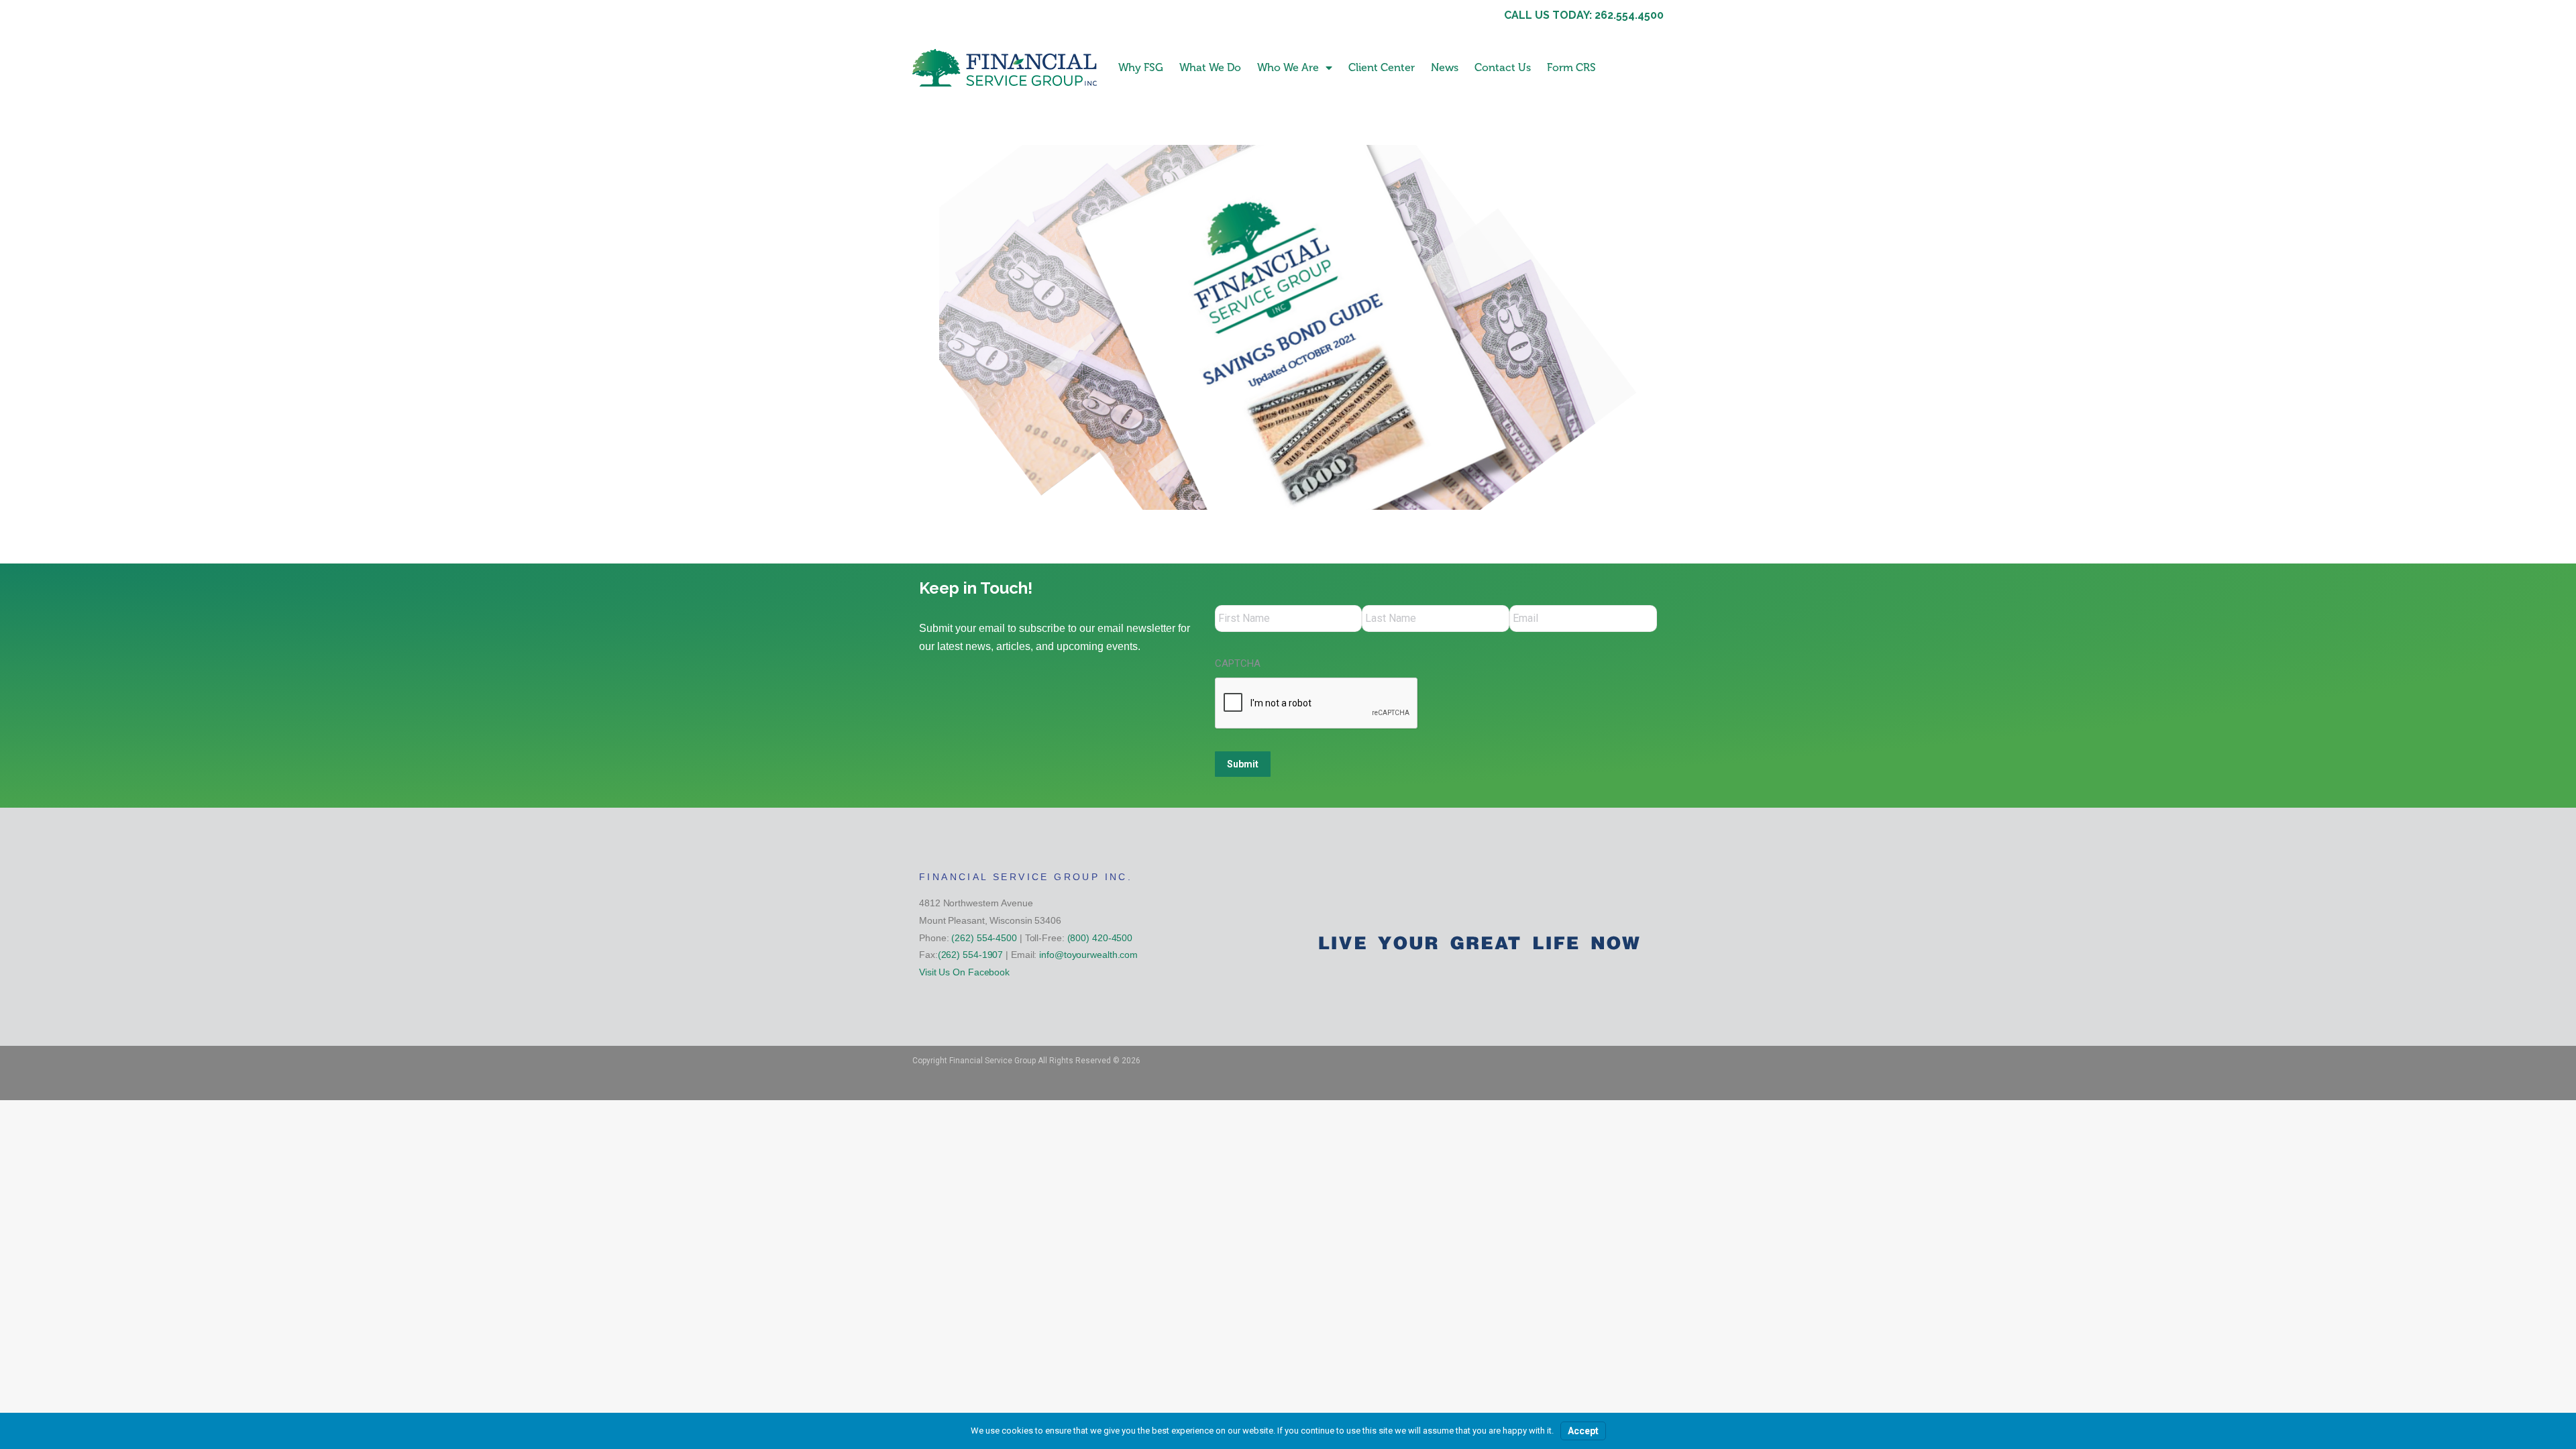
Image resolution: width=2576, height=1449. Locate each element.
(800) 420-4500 (1100, 938)
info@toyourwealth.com (1088, 955)
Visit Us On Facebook (964, 972)
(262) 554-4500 (984, 938)
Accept (1583, 1431)
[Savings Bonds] (1288, 327)
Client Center (1382, 67)
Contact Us (1503, 67)
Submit (1243, 764)
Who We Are (1288, 67)
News (1445, 67)
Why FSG (1141, 67)
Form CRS (1571, 67)
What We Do (1210, 67)
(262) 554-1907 (971, 955)
